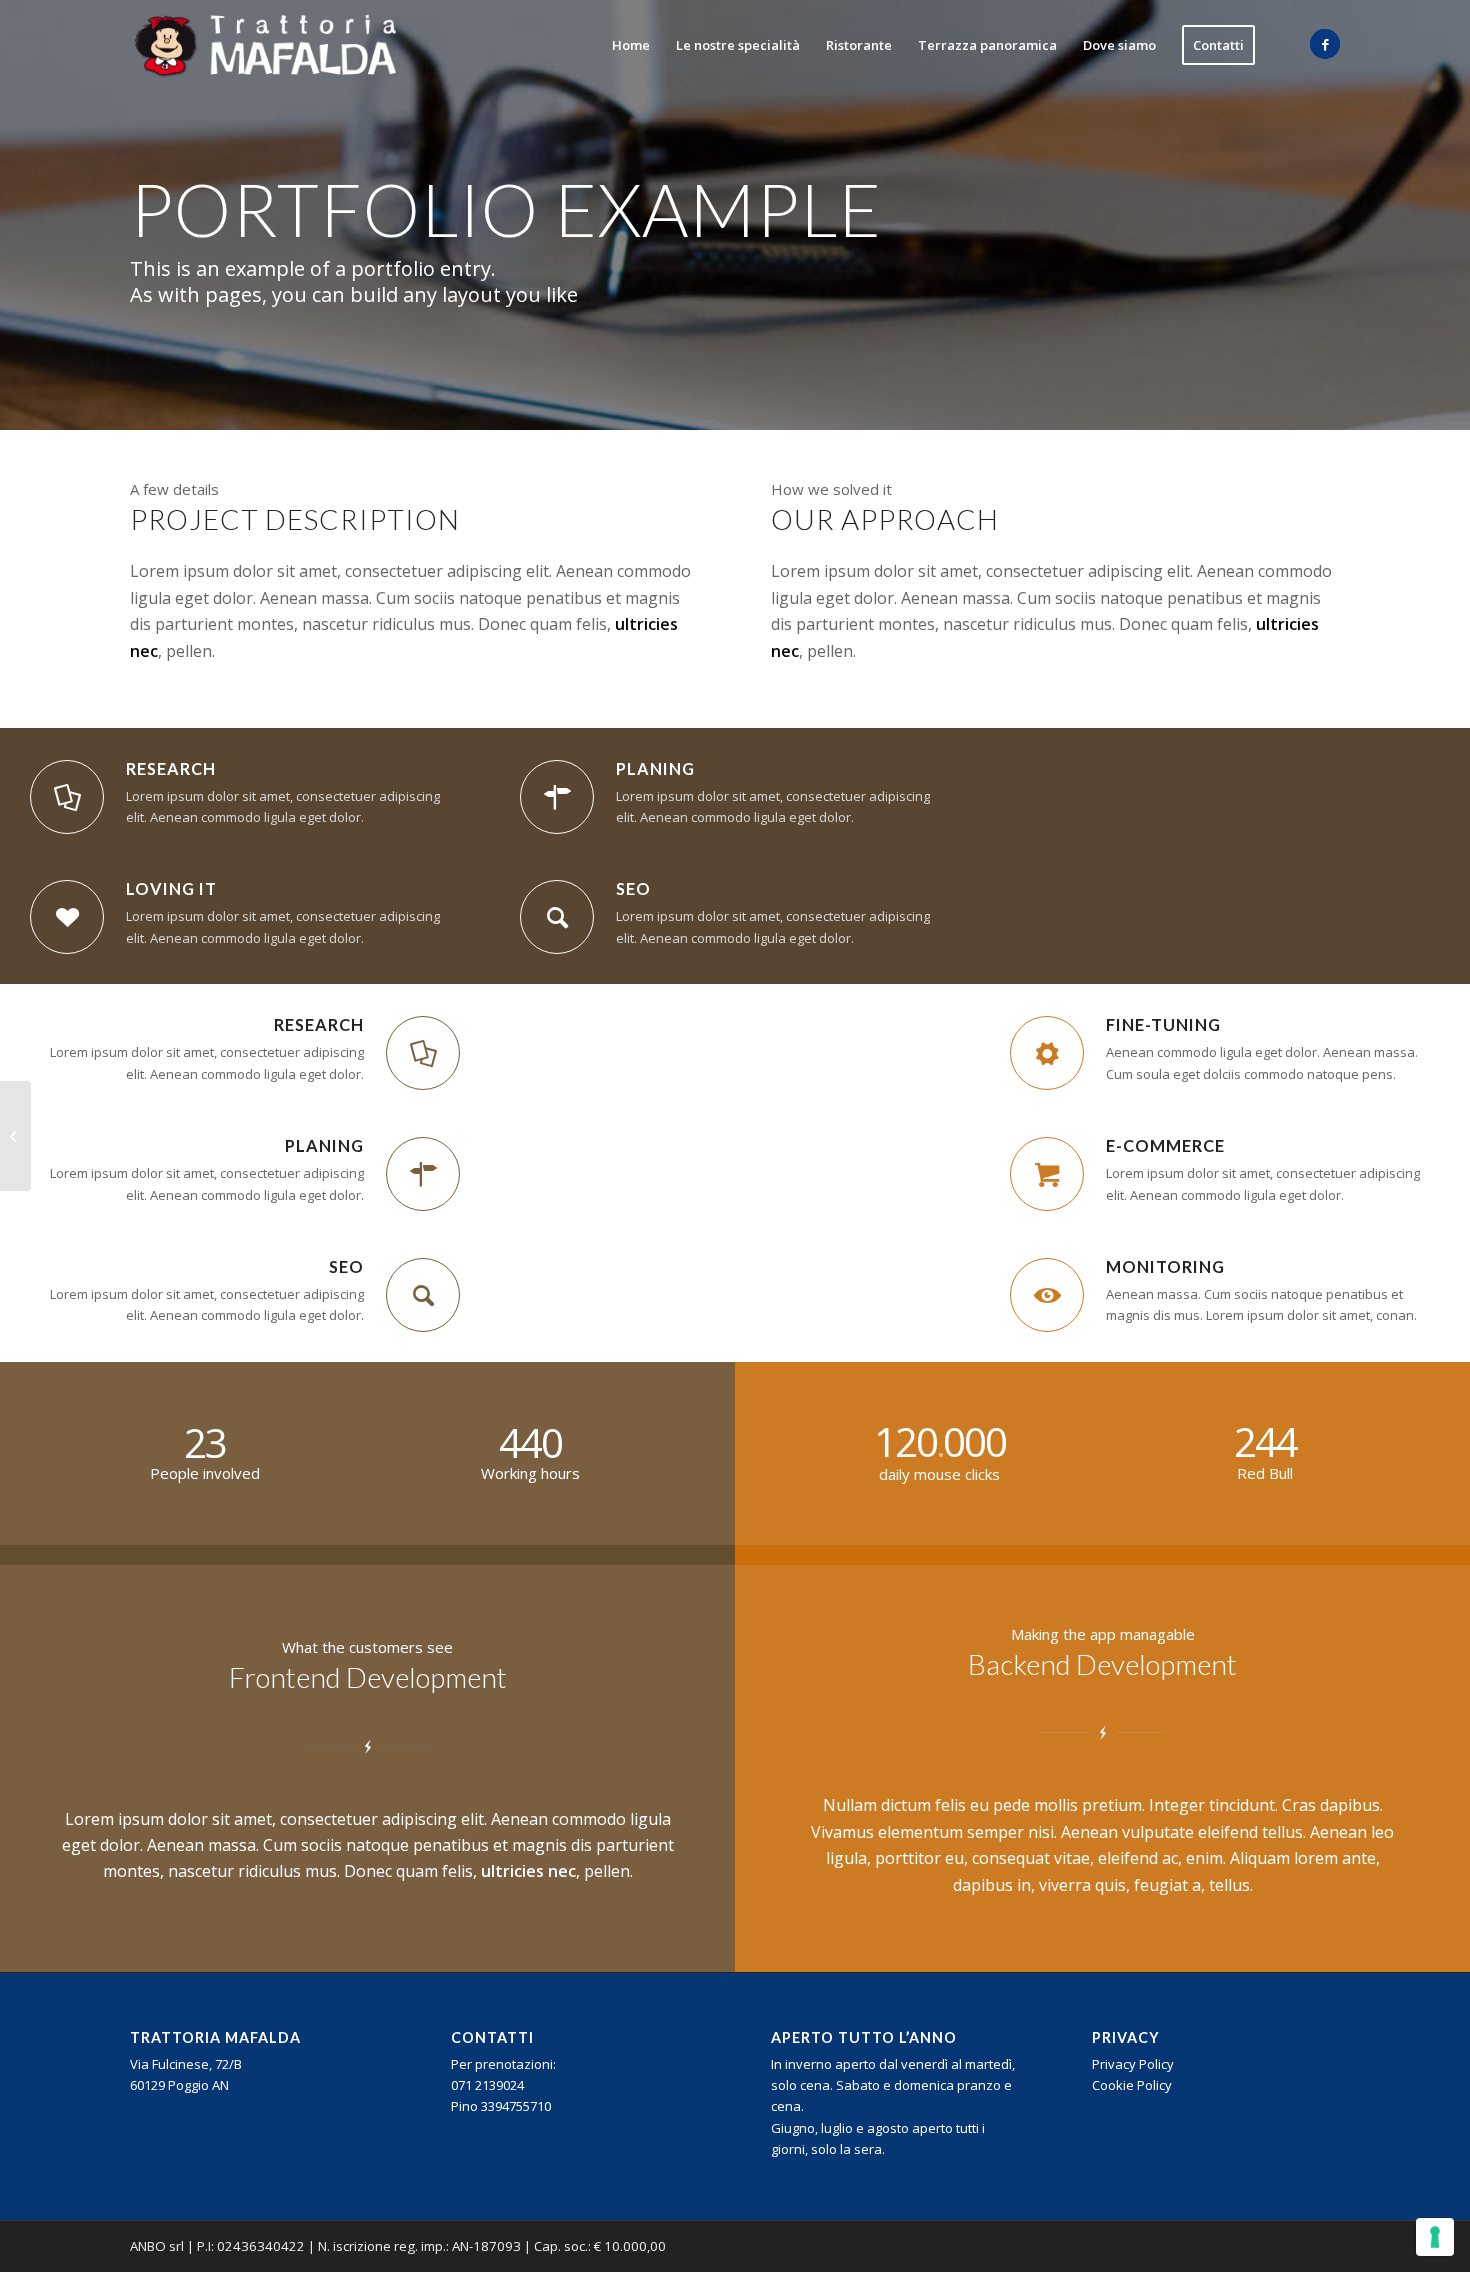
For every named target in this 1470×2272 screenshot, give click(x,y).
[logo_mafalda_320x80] (266, 45)
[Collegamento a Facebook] (1325, 44)
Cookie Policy (1132, 2085)
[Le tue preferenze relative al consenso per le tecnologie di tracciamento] (1435, 2237)
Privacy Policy (1133, 2064)
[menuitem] (631, 45)
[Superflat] (15, 1136)
